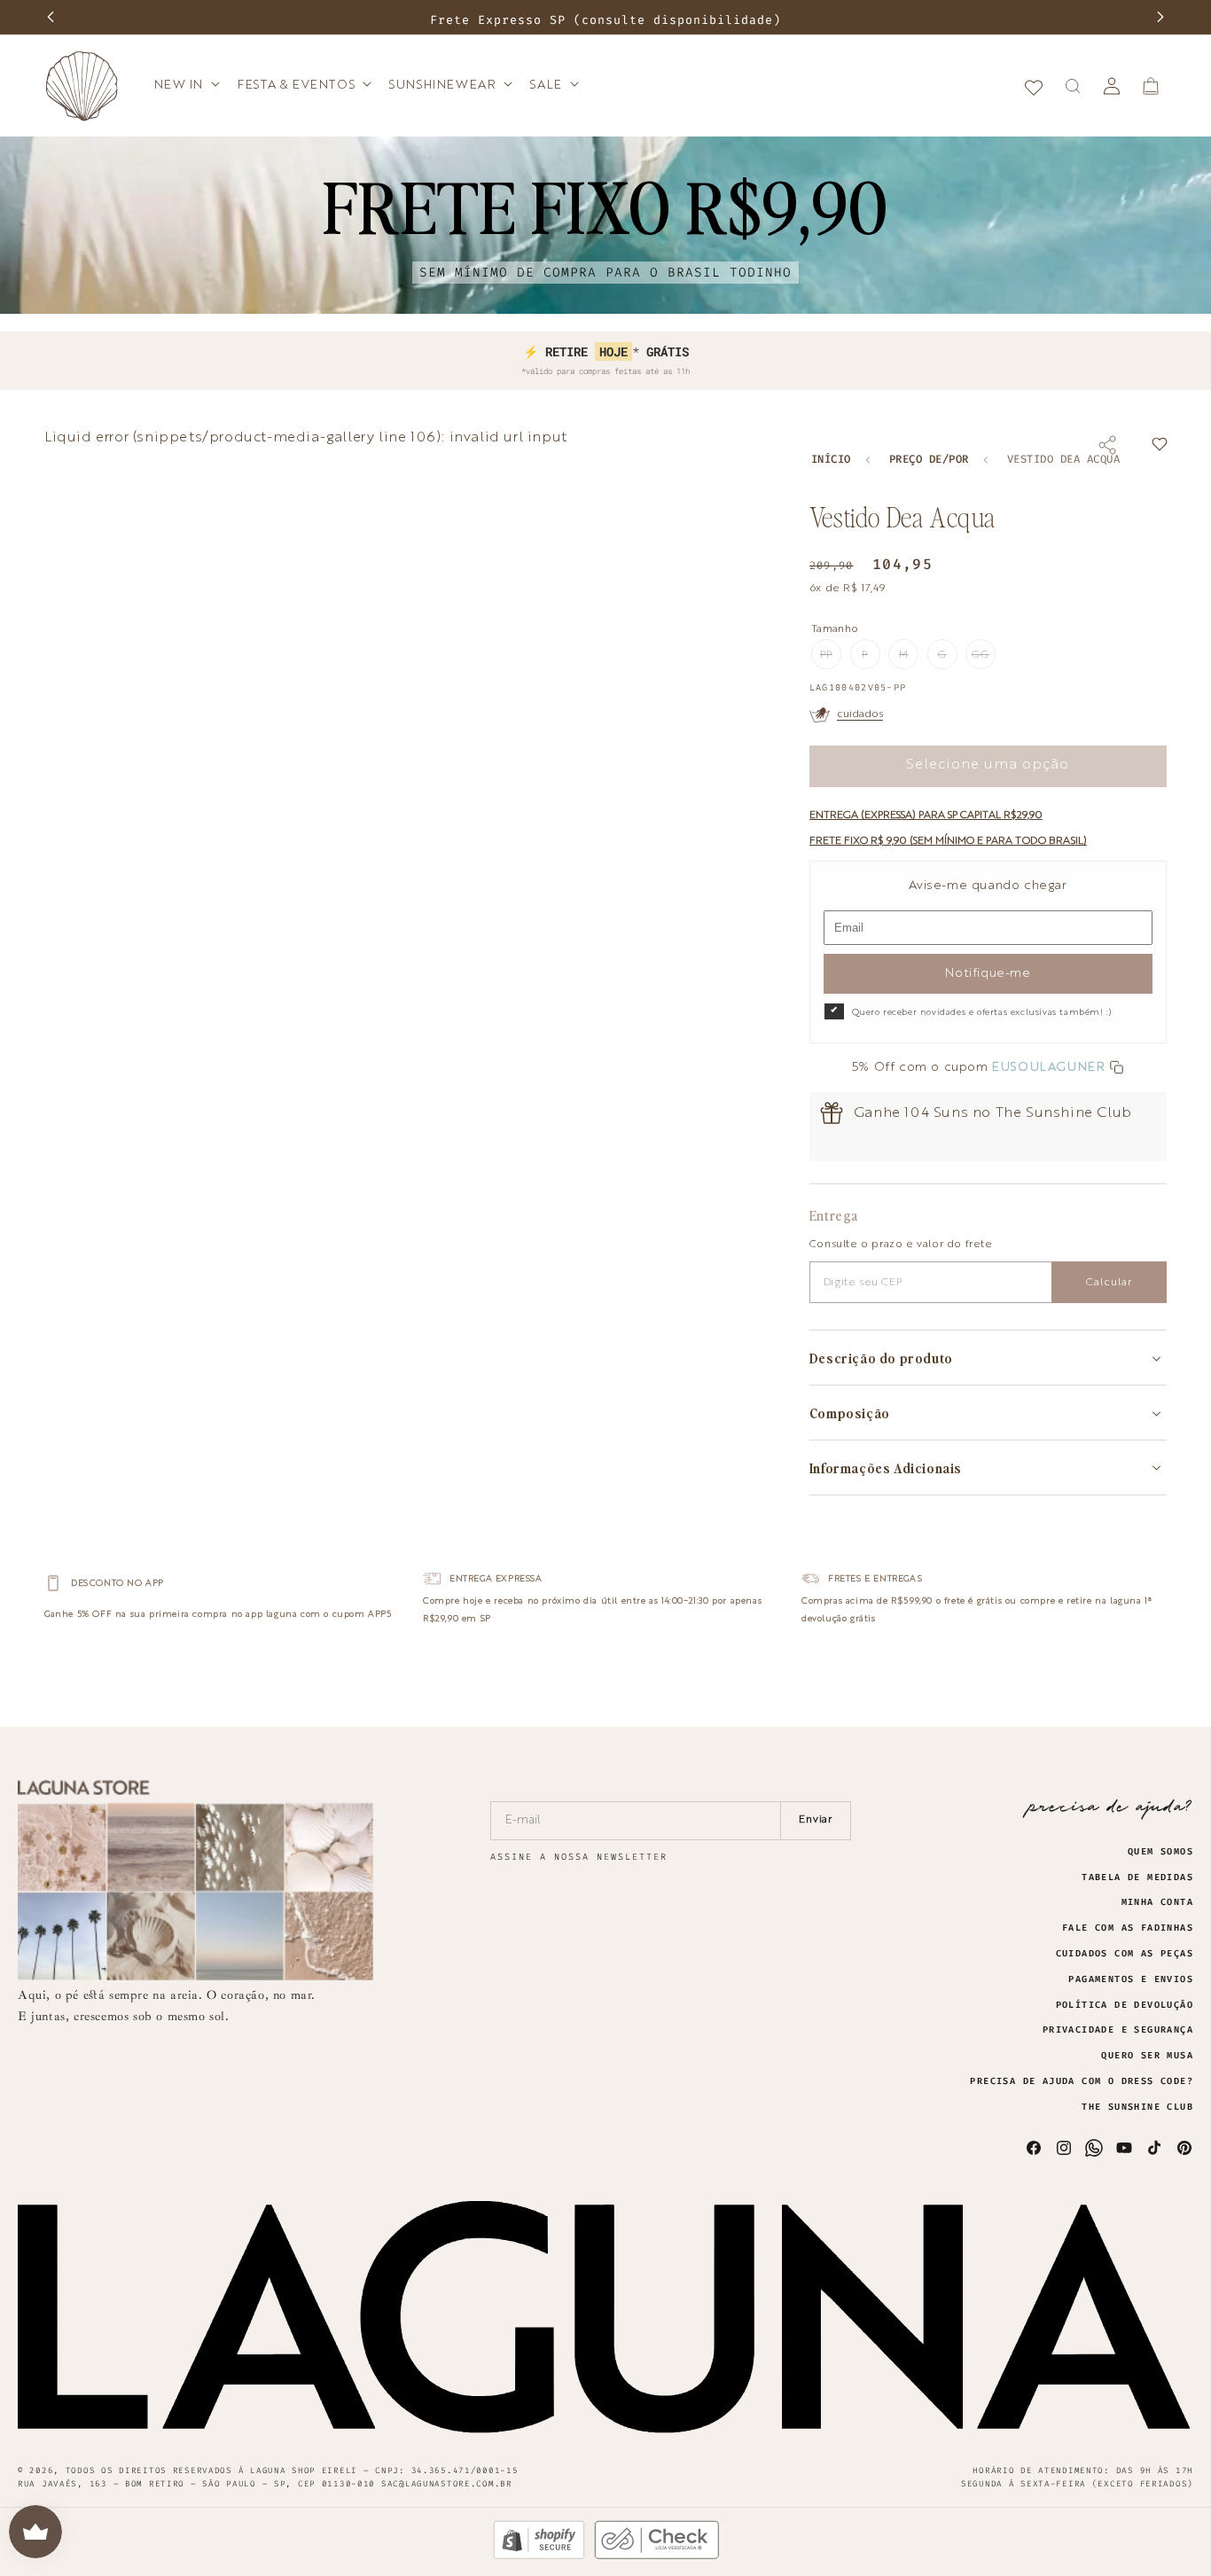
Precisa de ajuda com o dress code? (1082, 2081)
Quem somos (1160, 1852)
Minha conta (1157, 1902)
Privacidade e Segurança (1118, 2030)
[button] (186, 85)
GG (984, 660)
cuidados (860, 714)
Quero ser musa (1147, 2056)
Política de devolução (1125, 2005)
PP (831, 660)
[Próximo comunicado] (1160, 17)
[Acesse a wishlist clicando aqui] (1034, 86)
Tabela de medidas (1137, 1877)
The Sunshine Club (1137, 2107)
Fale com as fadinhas (1128, 1928)
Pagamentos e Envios (1131, 1979)
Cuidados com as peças (1125, 1954)
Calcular (1109, 1283)
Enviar (816, 1820)
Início (831, 460)
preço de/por (929, 460)
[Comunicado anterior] (51, 17)
